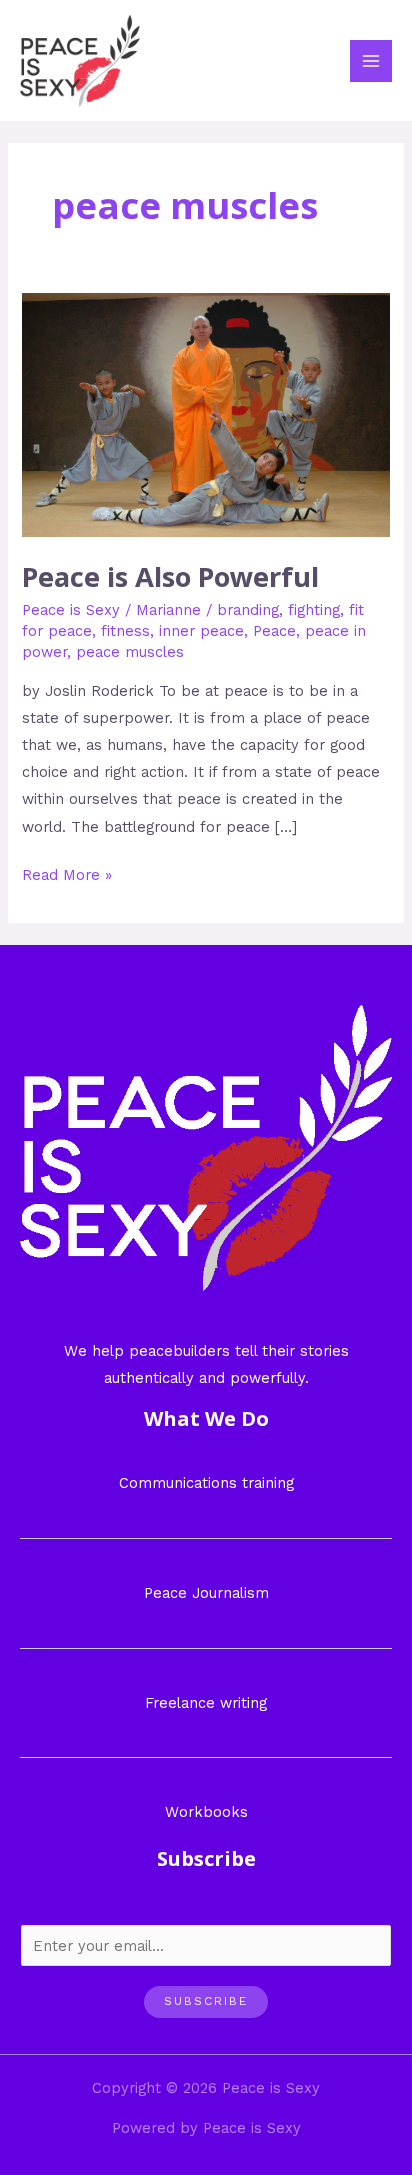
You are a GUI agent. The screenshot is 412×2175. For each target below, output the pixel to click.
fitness (125, 631)
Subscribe (206, 2001)
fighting (314, 610)
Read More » (67, 873)
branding (248, 610)
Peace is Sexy (71, 610)
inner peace (201, 631)
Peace (274, 631)
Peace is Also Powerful (170, 576)
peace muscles (130, 652)
